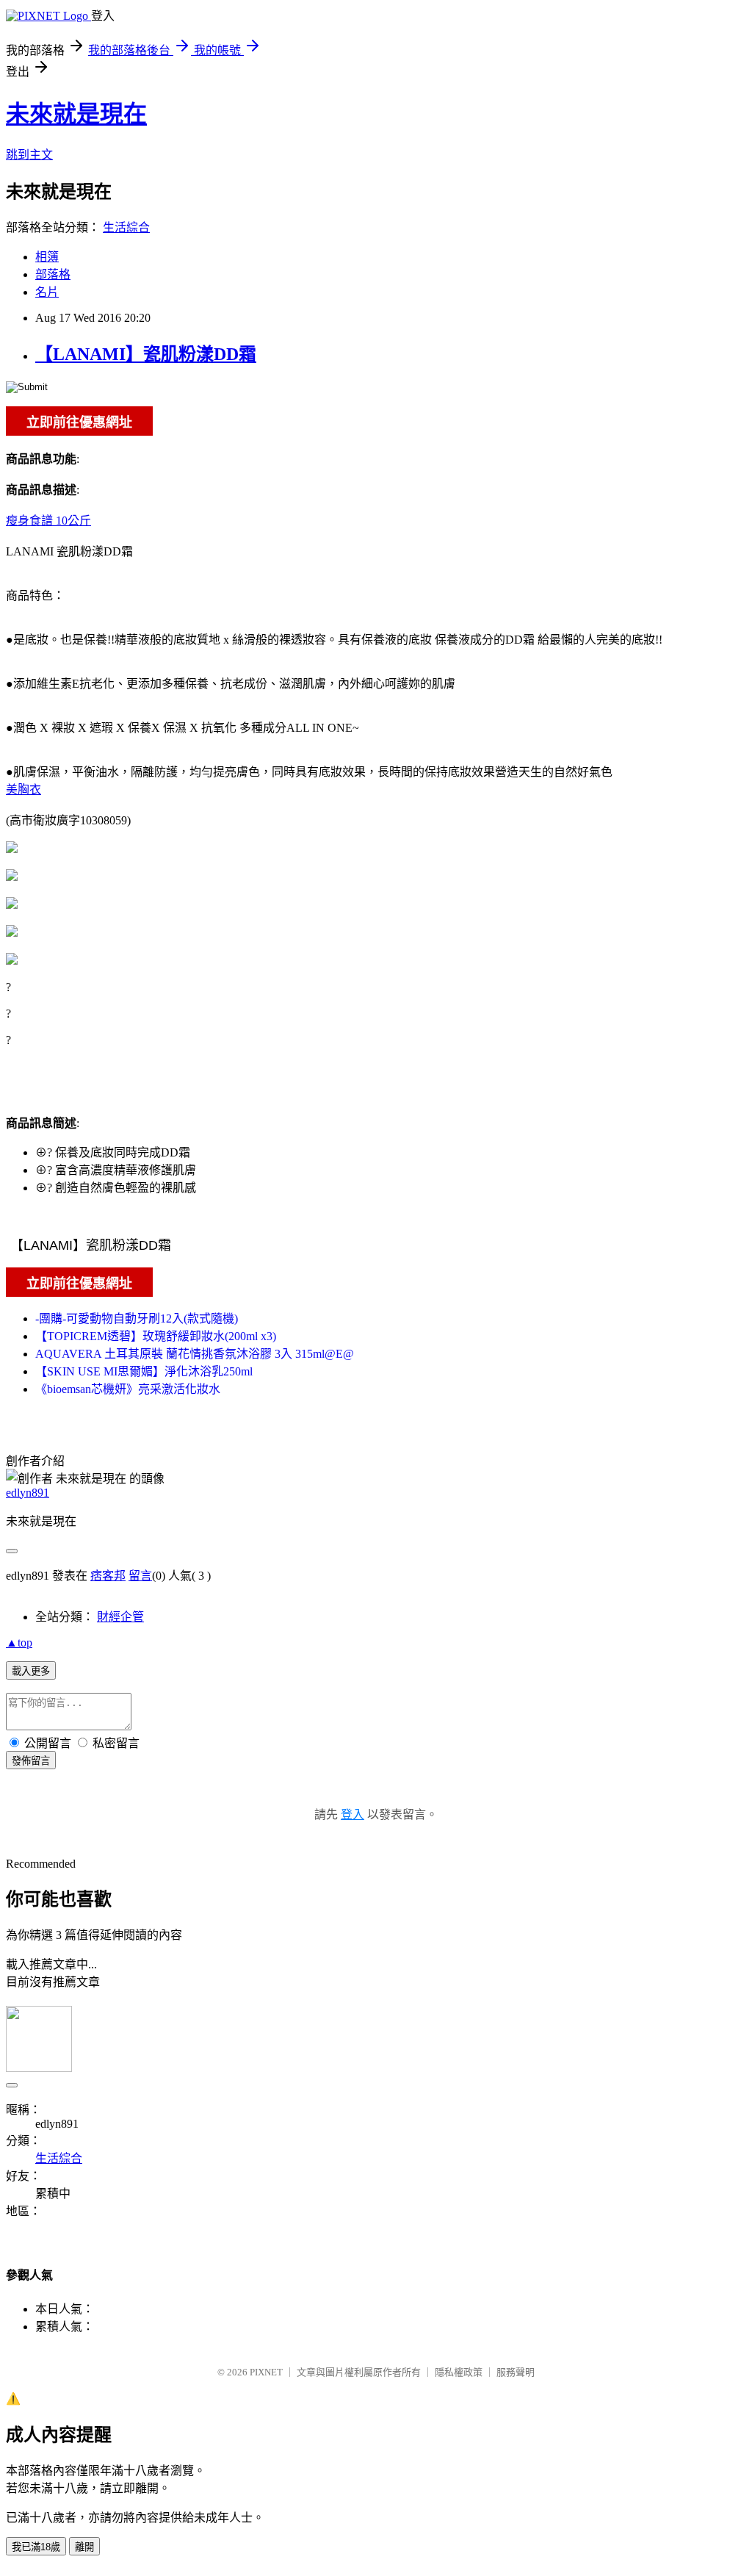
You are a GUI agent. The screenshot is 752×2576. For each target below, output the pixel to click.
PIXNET (266, 2372)
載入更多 (31, 1671)
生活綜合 (126, 227)
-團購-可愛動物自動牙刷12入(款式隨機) (137, 1318)
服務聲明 (516, 2372)
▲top (19, 1643)
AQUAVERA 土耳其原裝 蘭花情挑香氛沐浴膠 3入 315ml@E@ (195, 1354)
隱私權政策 (459, 2372)
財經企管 (120, 1617)
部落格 (53, 274)
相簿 (47, 257)
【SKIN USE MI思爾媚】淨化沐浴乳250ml (144, 1371)
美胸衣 (23, 789)
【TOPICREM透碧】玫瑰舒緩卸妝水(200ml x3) (156, 1336)
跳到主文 (29, 155)
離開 (84, 2547)
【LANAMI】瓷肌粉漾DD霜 (146, 354)
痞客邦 (108, 1576)
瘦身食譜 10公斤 (48, 521)
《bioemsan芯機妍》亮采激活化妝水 (128, 1389)
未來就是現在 (76, 114)
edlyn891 (28, 1493)
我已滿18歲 (36, 2547)
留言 (140, 1576)
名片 (47, 292)
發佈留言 (31, 1761)
